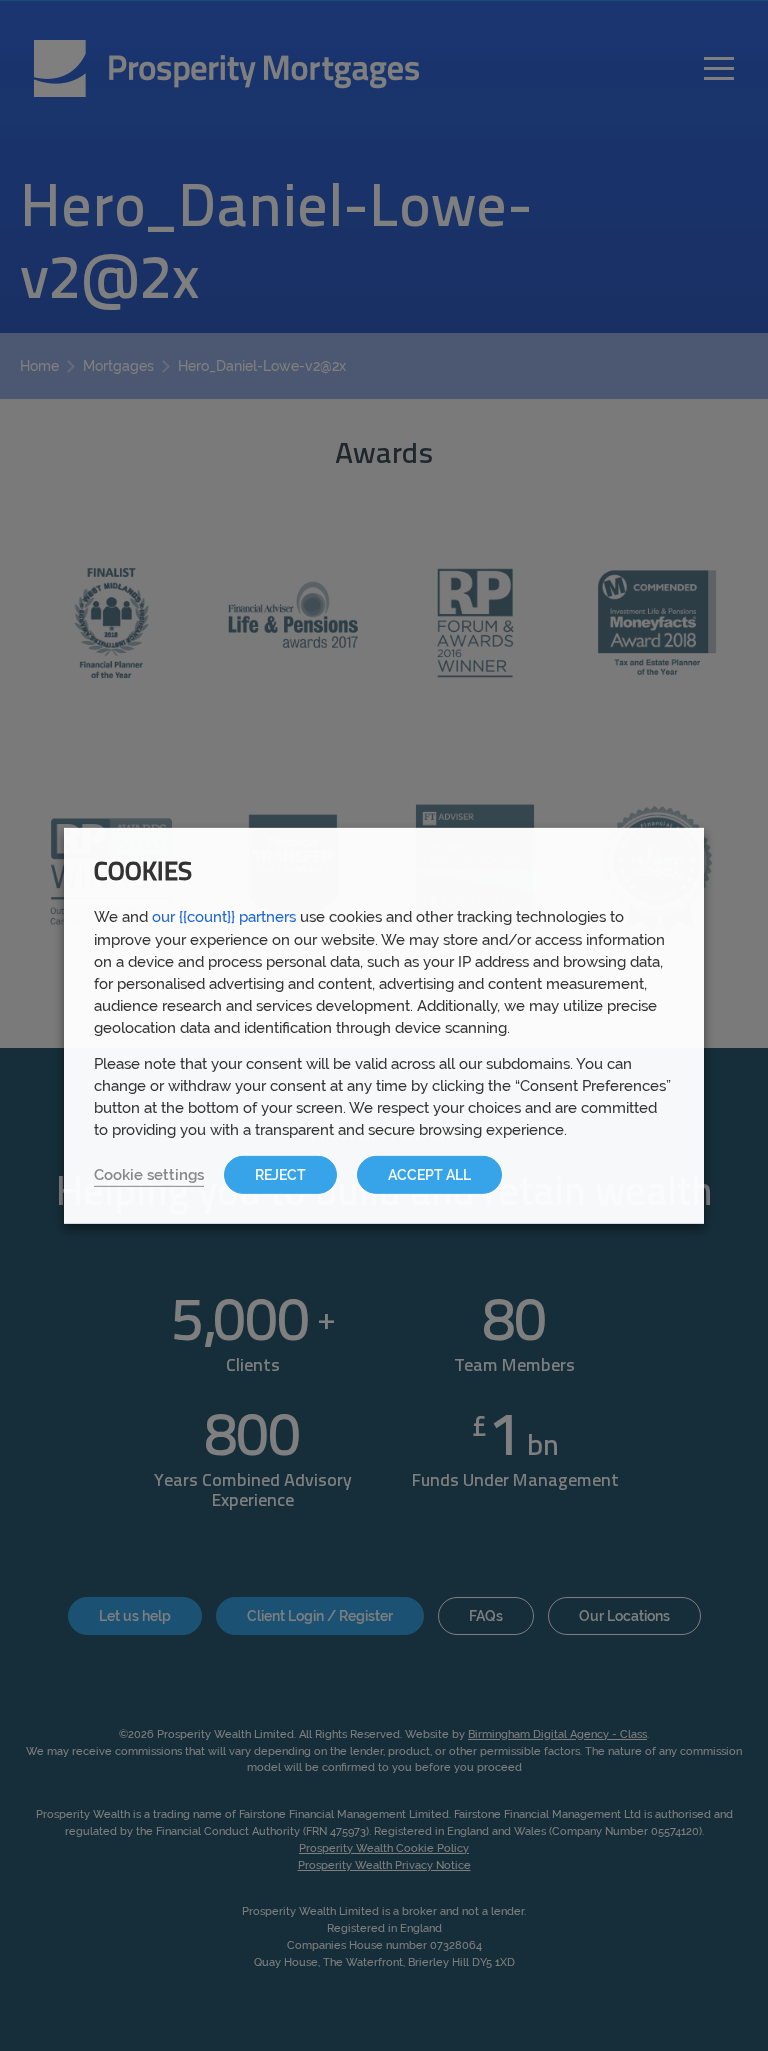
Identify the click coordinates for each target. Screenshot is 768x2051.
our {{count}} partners (224, 915)
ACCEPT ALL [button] (429, 1175)
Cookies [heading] (143, 872)
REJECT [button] (280, 1175)
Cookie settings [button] (149, 1174)
